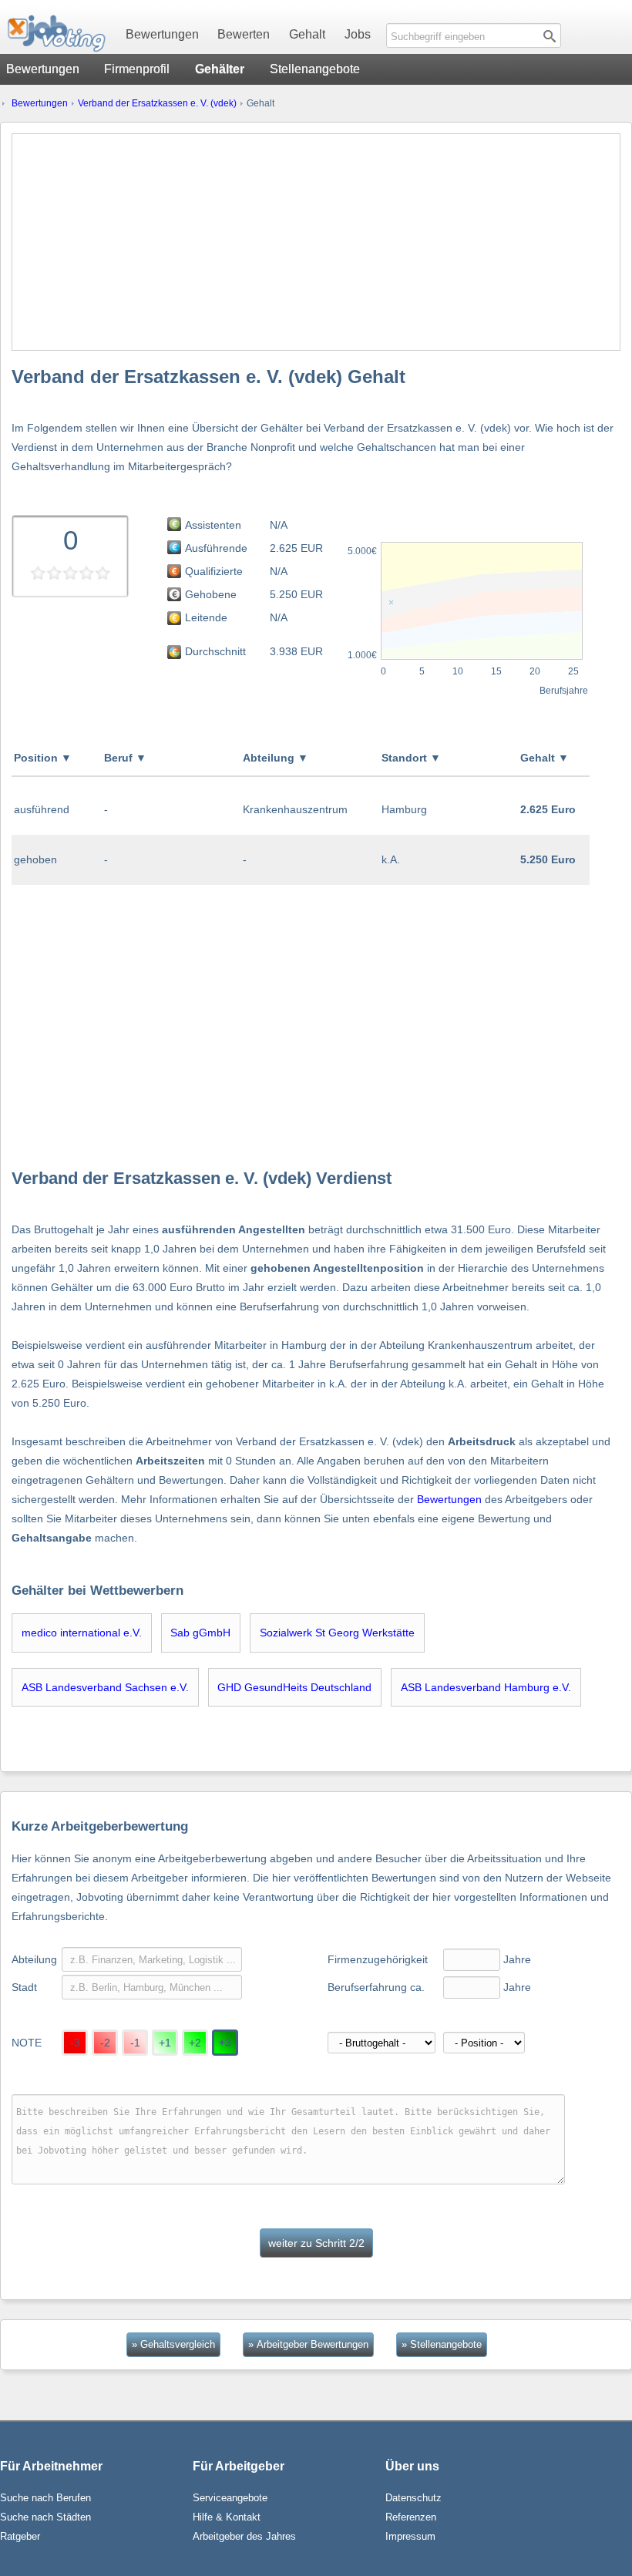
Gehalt (307, 34)
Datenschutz (413, 2498)
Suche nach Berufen (45, 2498)
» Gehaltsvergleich (173, 2344)
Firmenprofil (137, 69)
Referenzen (411, 2517)
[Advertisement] (316, 242)
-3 (75, 2043)
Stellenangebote (315, 69)
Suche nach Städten (45, 2517)
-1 (135, 2043)
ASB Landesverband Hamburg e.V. (486, 1687)
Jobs (358, 34)
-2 (105, 2043)
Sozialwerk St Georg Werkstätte (337, 1633)
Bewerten (244, 34)
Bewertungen (162, 34)
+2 (195, 2043)
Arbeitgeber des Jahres (244, 2536)
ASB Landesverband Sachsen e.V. (105, 1687)
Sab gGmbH (200, 1633)
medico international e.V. (82, 1633)
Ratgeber (20, 2536)
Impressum (410, 2536)
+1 (165, 2043)
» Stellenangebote (442, 2344)
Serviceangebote (230, 2498)
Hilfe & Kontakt (227, 2517)
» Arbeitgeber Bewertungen (308, 2344)
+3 (225, 2043)
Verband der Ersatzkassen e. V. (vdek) (157, 103)
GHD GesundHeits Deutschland (294, 1687)
